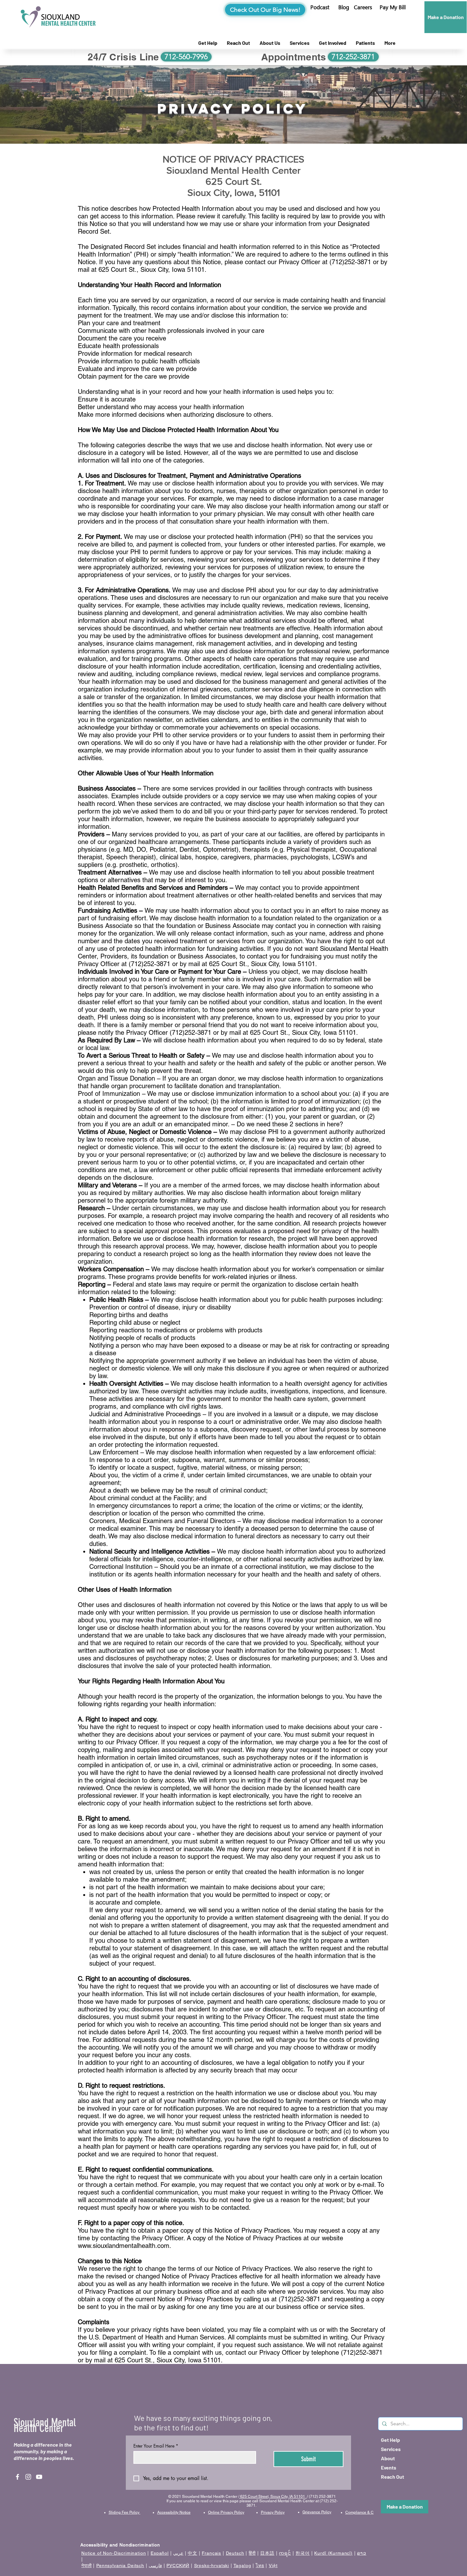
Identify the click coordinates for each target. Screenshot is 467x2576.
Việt (273, 2566)
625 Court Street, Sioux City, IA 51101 (273, 2497)
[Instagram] (28, 2477)
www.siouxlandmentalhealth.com (124, 2246)
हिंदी (252, 2553)
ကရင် (285, 2553)
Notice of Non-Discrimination (114, 2553)
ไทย (260, 2566)
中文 (193, 2553)
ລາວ (362, 2553)
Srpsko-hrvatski (212, 2566)
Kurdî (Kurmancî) (333, 2553)
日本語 (267, 2553)
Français (211, 2553)
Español (160, 2553)
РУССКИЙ (178, 2566)
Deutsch (235, 2553)
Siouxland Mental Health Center (45, 2425)
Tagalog (242, 2566)
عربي (178, 2553)
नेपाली (87, 2566)
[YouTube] (39, 2477)
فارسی (155, 2566)
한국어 (303, 2553)
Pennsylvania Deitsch (120, 2566)
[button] (393, 7)
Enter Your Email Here (156, 2446)
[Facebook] (17, 2477)
